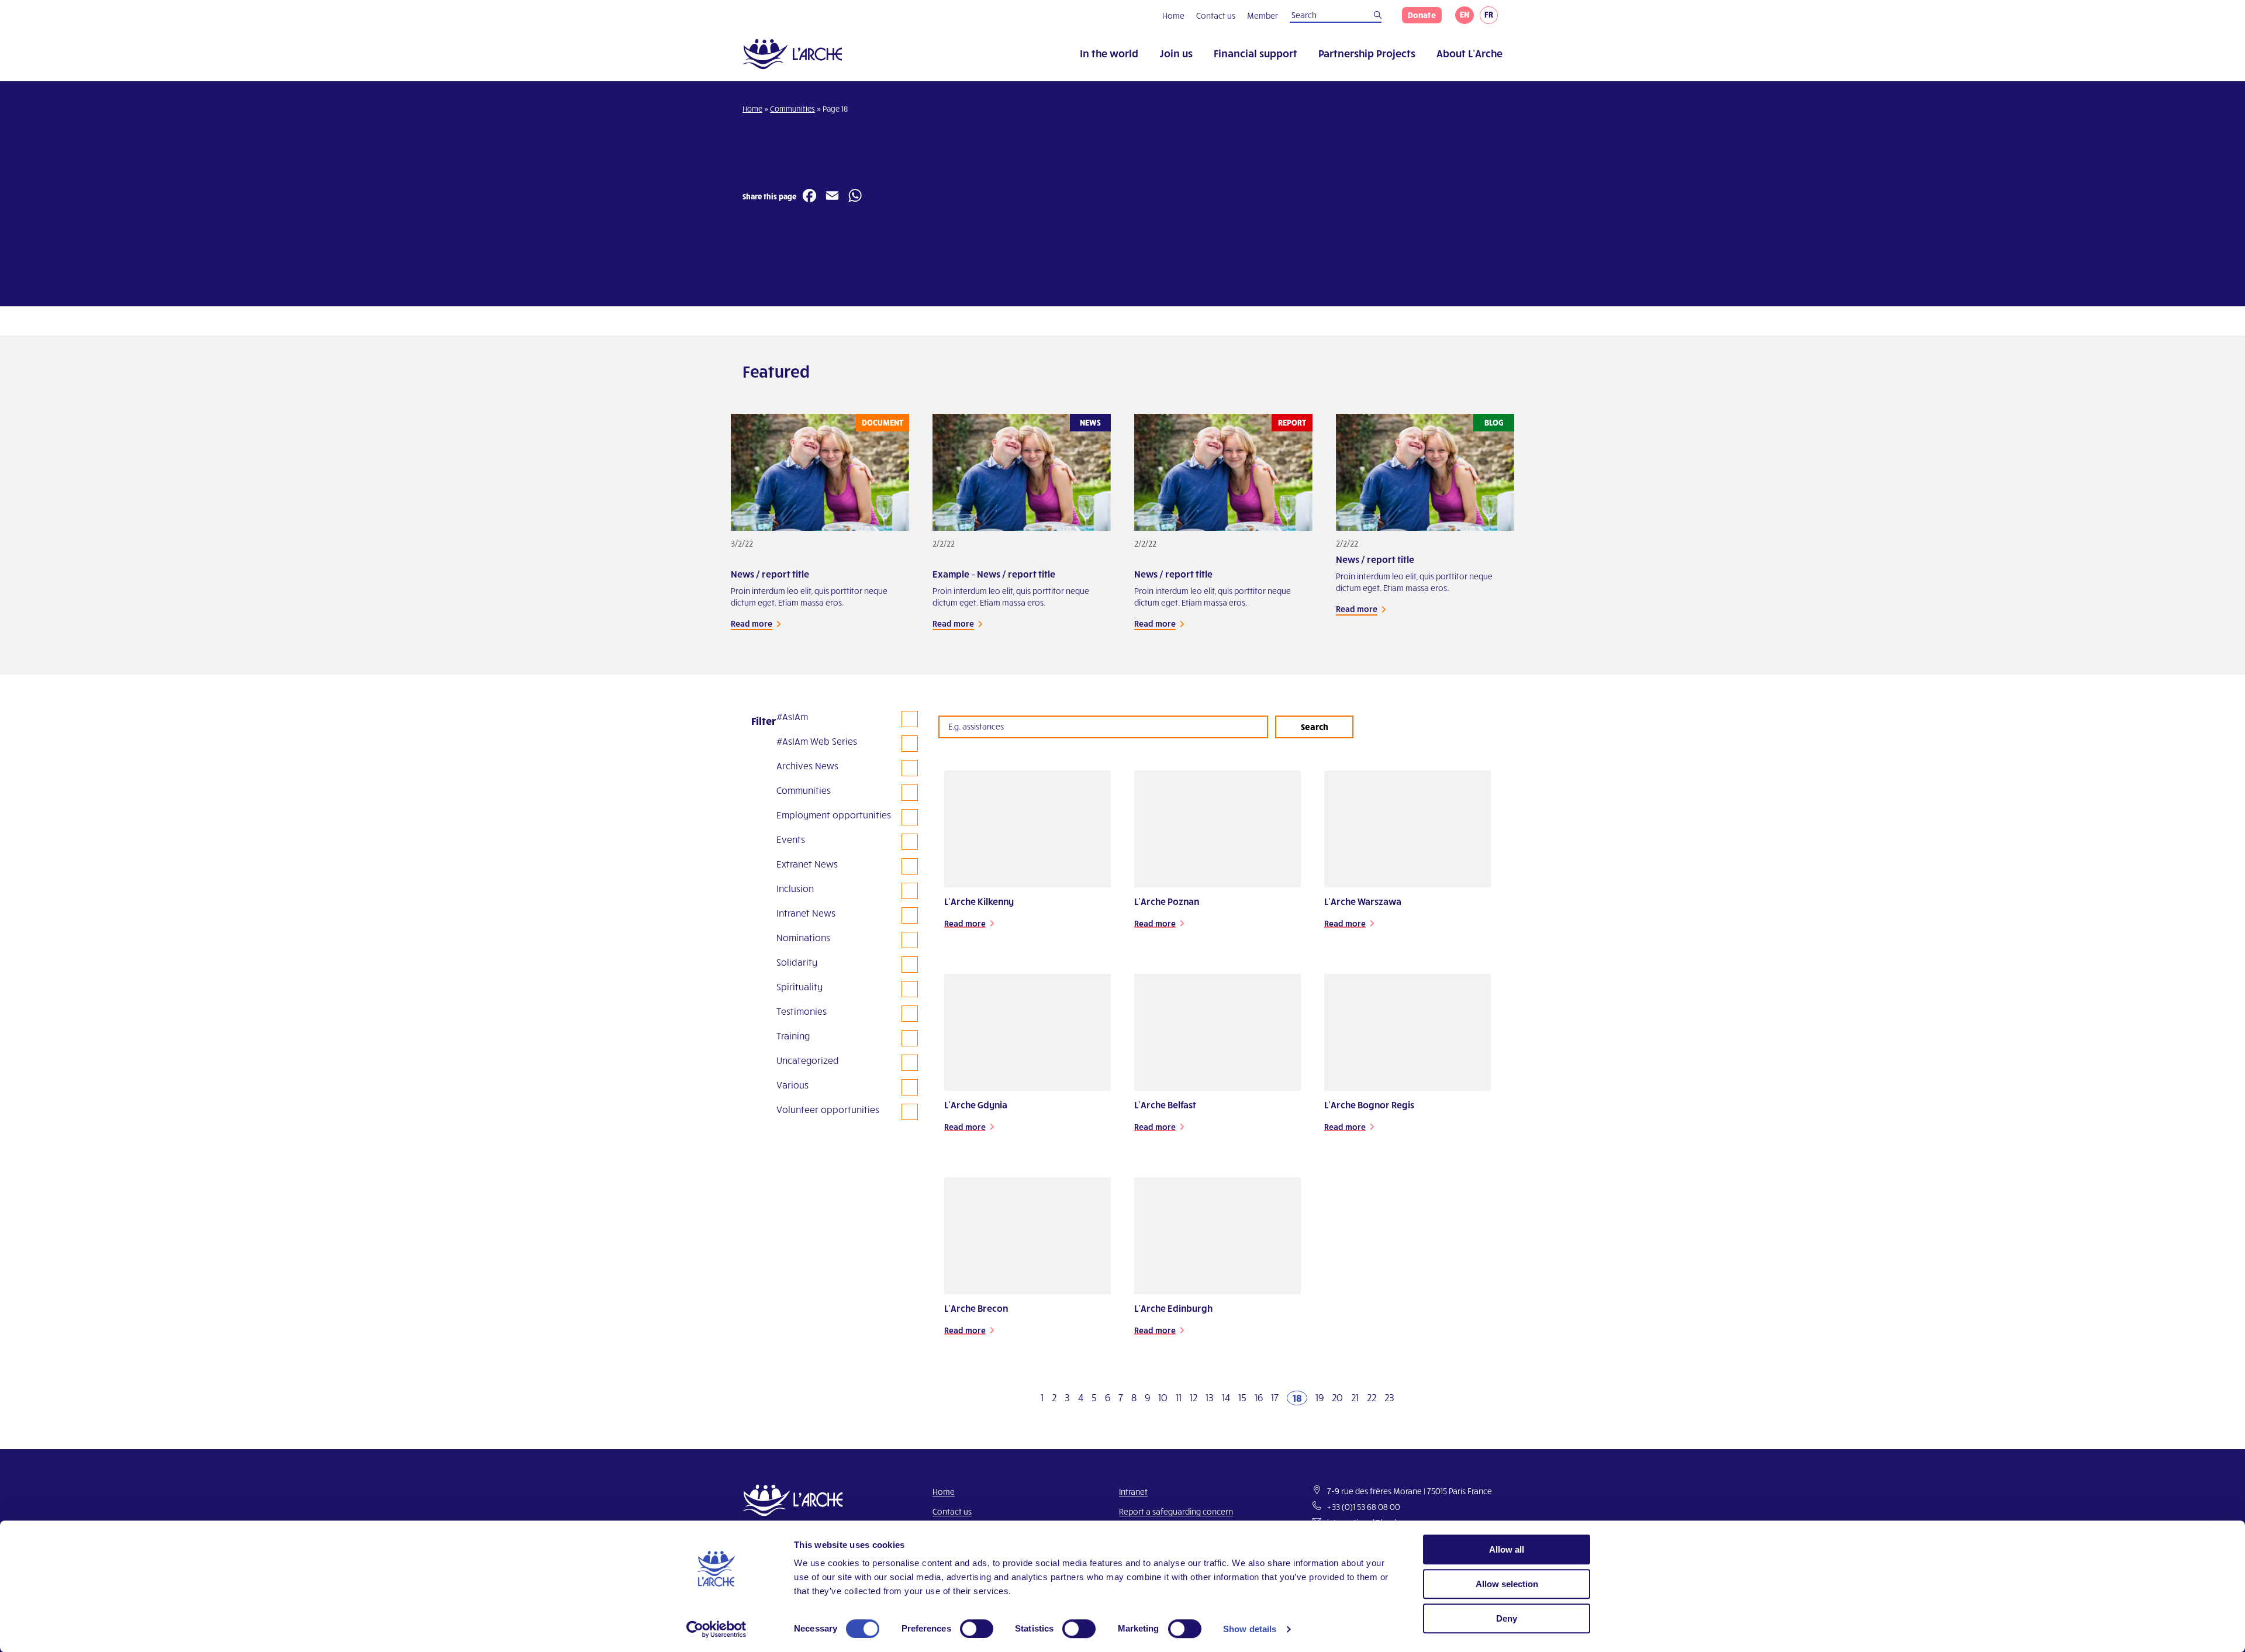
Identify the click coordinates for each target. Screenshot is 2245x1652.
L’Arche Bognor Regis (1369, 1105)
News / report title (770, 574)
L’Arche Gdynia (976, 1105)
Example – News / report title (994, 574)
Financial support (1256, 53)
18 (1297, 1397)
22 (1372, 1397)
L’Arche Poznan (1167, 901)
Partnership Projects (1367, 53)
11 (1179, 1397)
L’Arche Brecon (976, 1308)
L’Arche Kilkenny (979, 901)
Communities (792, 109)
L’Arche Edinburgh (1173, 1308)
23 (1389, 1397)
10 (1163, 1397)
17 (1275, 1397)
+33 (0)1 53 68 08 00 (1364, 1507)
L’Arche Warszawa (1363, 901)
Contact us (1216, 15)
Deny (1507, 1618)
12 (1194, 1397)
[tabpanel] (820, 535)
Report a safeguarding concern (1176, 1511)
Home (1173, 15)
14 (1226, 1397)
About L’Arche (1469, 53)
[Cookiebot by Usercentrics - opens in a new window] (716, 1629)
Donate (1422, 15)
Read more (752, 623)
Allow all (1507, 1549)
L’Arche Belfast (1165, 1105)
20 (1337, 1397)
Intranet (1133, 1492)
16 (1259, 1397)
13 (1210, 1397)
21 (1355, 1397)
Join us (1176, 53)
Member (1263, 15)
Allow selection (1507, 1584)
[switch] (977, 1629)
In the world (1109, 53)
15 (1242, 1397)
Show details (1250, 1629)
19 (1320, 1397)
